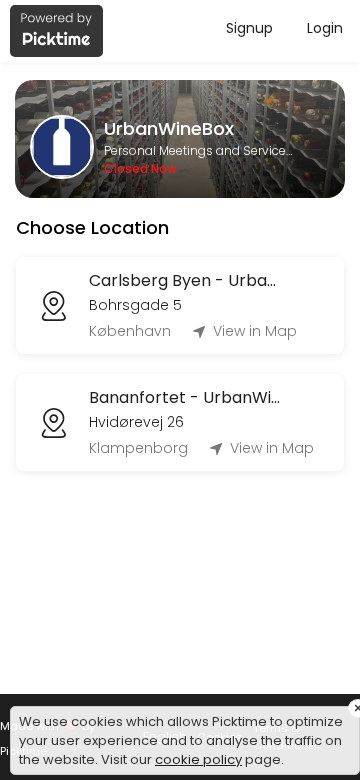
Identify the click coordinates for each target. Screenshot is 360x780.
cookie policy (198, 759)
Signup (249, 28)
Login (325, 28)
